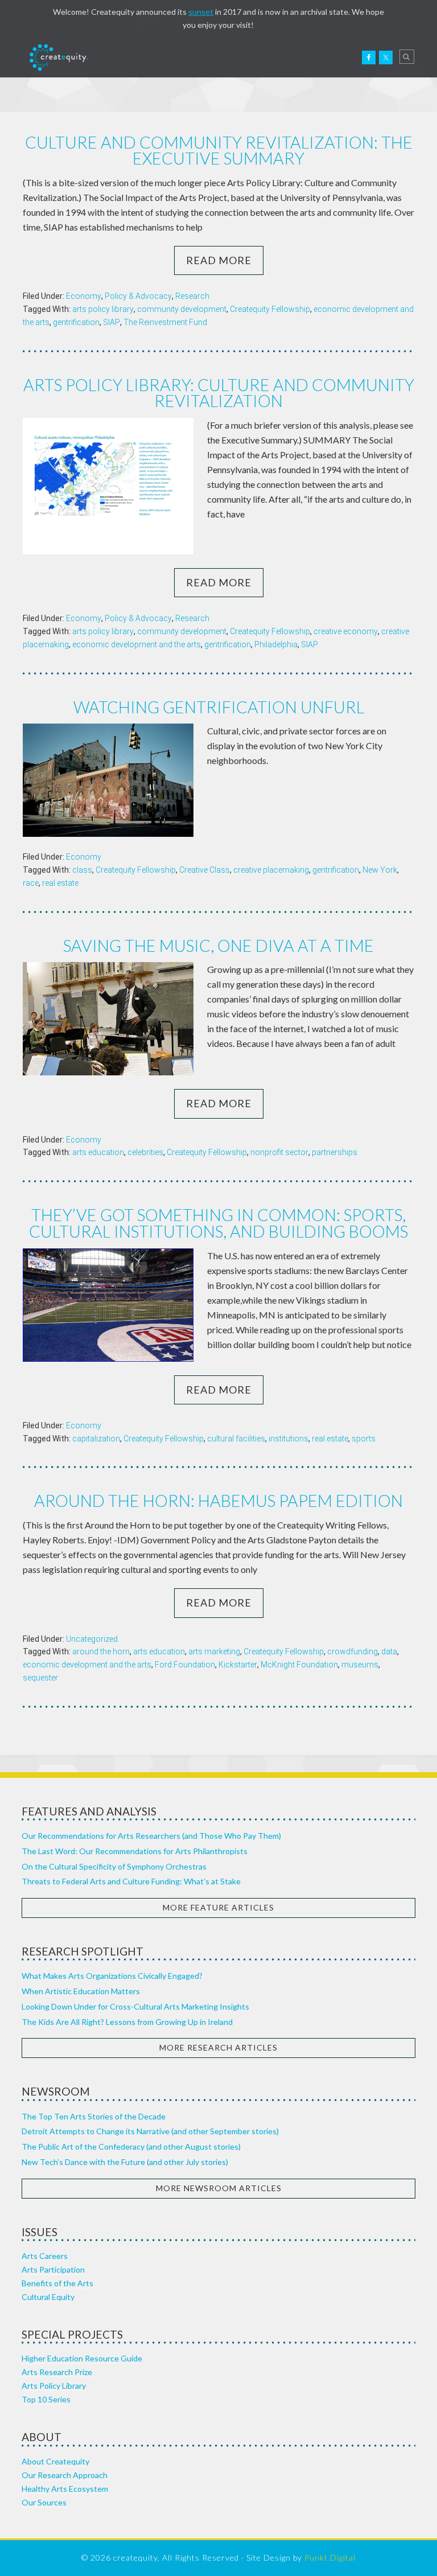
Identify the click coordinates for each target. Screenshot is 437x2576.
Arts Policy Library (54, 2386)
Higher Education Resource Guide (82, 2358)
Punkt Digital (330, 2557)
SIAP (112, 322)
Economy (84, 296)
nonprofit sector (279, 1152)
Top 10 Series (46, 2399)
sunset (201, 12)
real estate (60, 883)
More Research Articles (218, 2047)
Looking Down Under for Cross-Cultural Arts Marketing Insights (135, 2006)
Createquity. (59, 57)
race (31, 883)
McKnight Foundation (299, 1665)
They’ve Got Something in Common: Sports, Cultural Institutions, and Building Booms (218, 1223)
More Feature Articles (218, 1907)
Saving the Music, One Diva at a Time (218, 946)
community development (182, 309)
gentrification (76, 322)
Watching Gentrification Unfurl (219, 707)
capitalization (96, 1439)
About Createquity (55, 2461)
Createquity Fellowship (270, 309)
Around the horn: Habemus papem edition (218, 1501)
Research (192, 296)
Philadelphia (276, 644)
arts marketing (214, 1651)
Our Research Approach (65, 2475)
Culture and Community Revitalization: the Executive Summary (219, 151)
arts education (98, 1152)
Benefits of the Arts (57, 2283)
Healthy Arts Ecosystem (65, 2489)
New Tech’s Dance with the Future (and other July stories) (125, 2162)
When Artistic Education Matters (81, 1991)
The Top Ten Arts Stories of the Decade (94, 2116)
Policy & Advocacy (138, 296)
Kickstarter (238, 1665)
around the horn (101, 1651)
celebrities (145, 1152)
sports (364, 1439)
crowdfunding (353, 1651)
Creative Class (205, 870)
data (389, 1651)
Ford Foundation (185, 1665)
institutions (288, 1439)
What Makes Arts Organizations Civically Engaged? (112, 1976)
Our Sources (44, 2502)
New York (380, 870)
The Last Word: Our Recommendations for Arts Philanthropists (135, 1851)
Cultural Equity (48, 2297)
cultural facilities (236, 1439)
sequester (40, 1678)
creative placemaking (271, 870)
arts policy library (103, 309)
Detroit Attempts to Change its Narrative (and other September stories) (150, 2131)
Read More (219, 260)
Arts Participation (53, 2269)
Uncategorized (92, 1639)
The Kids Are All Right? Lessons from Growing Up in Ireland (127, 2022)
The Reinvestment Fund (165, 322)
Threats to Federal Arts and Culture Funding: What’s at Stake (131, 1881)
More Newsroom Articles (219, 2188)
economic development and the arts (137, 644)
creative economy (346, 631)
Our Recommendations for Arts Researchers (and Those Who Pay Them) (151, 1836)
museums (360, 1665)
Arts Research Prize (57, 2372)
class (82, 870)
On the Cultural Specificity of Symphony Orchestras (114, 1866)
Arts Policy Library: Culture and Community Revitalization (219, 393)
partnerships (335, 1152)
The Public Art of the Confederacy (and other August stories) (131, 2146)
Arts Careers (45, 2256)
